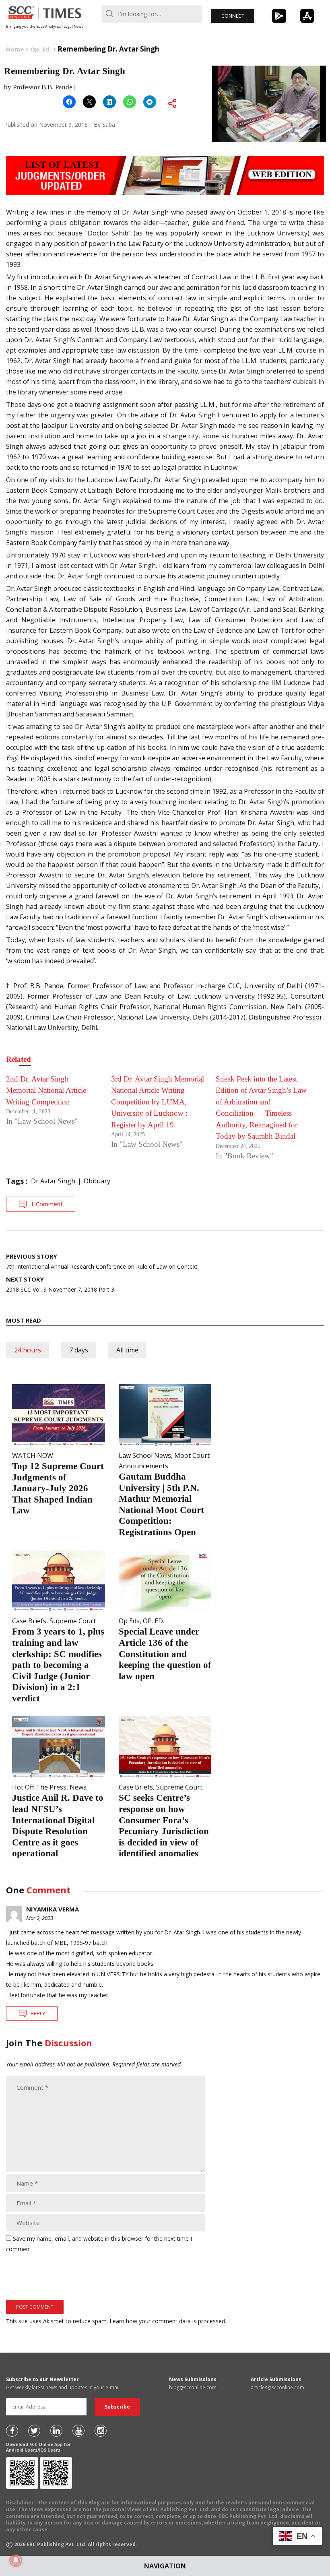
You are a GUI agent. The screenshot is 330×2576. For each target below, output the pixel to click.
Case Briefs (29, 1621)
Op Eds (129, 1621)
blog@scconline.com (193, 2387)
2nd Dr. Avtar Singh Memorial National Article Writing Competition (46, 1090)
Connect (233, 16)
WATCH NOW (33, 1455)
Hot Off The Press (39, 1787)
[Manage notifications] (16, 2560)
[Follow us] (12, 2431)
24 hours (28, 1350)
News (78, 1787)
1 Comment (47, 1204)
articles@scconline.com (277, 2387)
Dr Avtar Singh (53, 1181)
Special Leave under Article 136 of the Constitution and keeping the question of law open (165, 1654)
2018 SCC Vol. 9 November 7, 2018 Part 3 (60, 1284)
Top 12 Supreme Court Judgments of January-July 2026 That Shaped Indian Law (58, 1488)
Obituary (97, 1181)
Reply (38, 2013)
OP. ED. (154, 1621)
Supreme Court (73, 1621)
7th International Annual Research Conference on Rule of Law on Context (102, 1261)
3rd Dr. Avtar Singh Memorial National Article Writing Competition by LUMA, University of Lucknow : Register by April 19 (158, 1102)
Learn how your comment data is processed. (168, 2321)
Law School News (145, 1455)
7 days (79, 1350)
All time (127, 1350)
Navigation (165, 2566)
